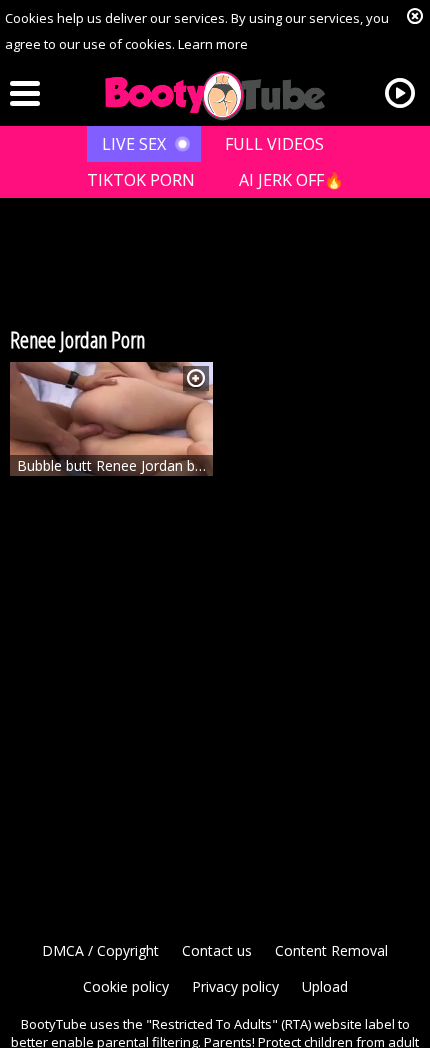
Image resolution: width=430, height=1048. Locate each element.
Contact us (217, 950)
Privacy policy (235, 986)
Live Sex (134, 144)
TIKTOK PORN (141, 180)
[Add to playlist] (196, 378)
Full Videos (274, 144)
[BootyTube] (215, 96)
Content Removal (331, 950)
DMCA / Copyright (100, 950)
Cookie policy (126, 986)
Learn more (213, 44)
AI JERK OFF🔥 (291, 180)
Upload (325, 986)
